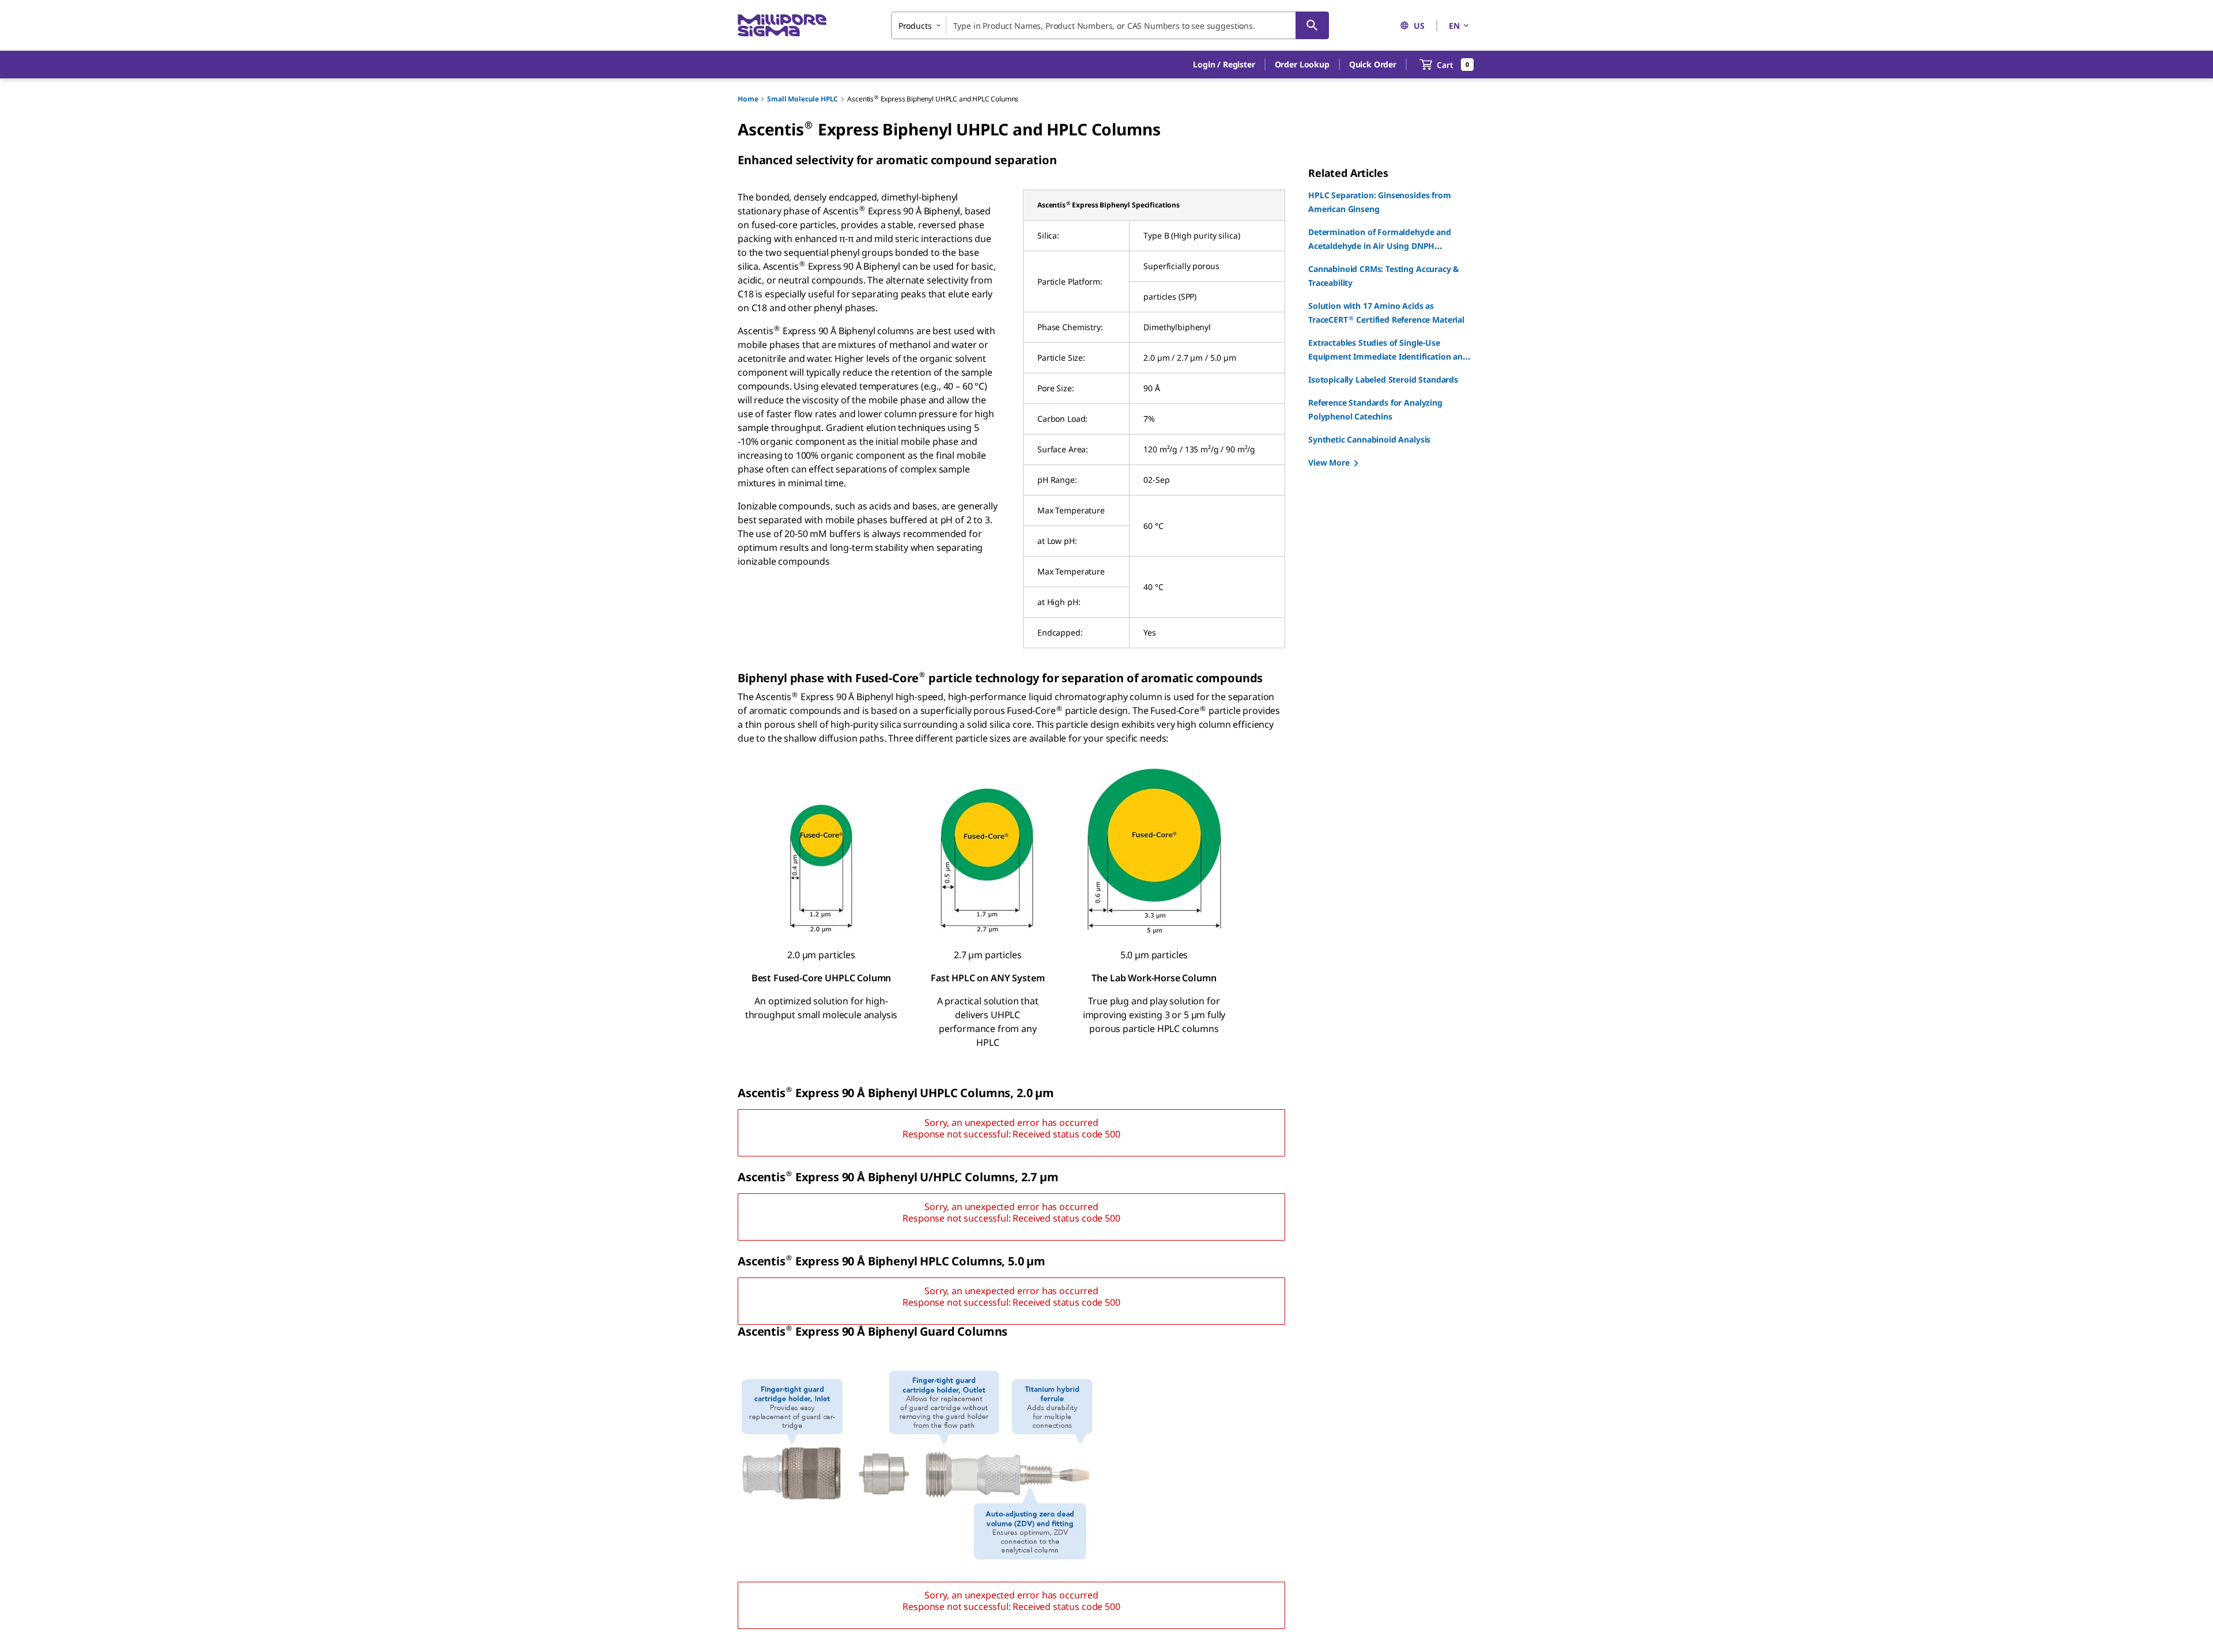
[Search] (1312, 25)
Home (748, 99)
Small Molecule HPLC (803, 99)
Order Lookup (1302, 64)
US (1419, 26)
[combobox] (1110, 25)
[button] (1224, 65)
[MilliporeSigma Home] (782, 26)
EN (1454, 26)
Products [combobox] (915, 26)
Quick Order (1373, 64)
